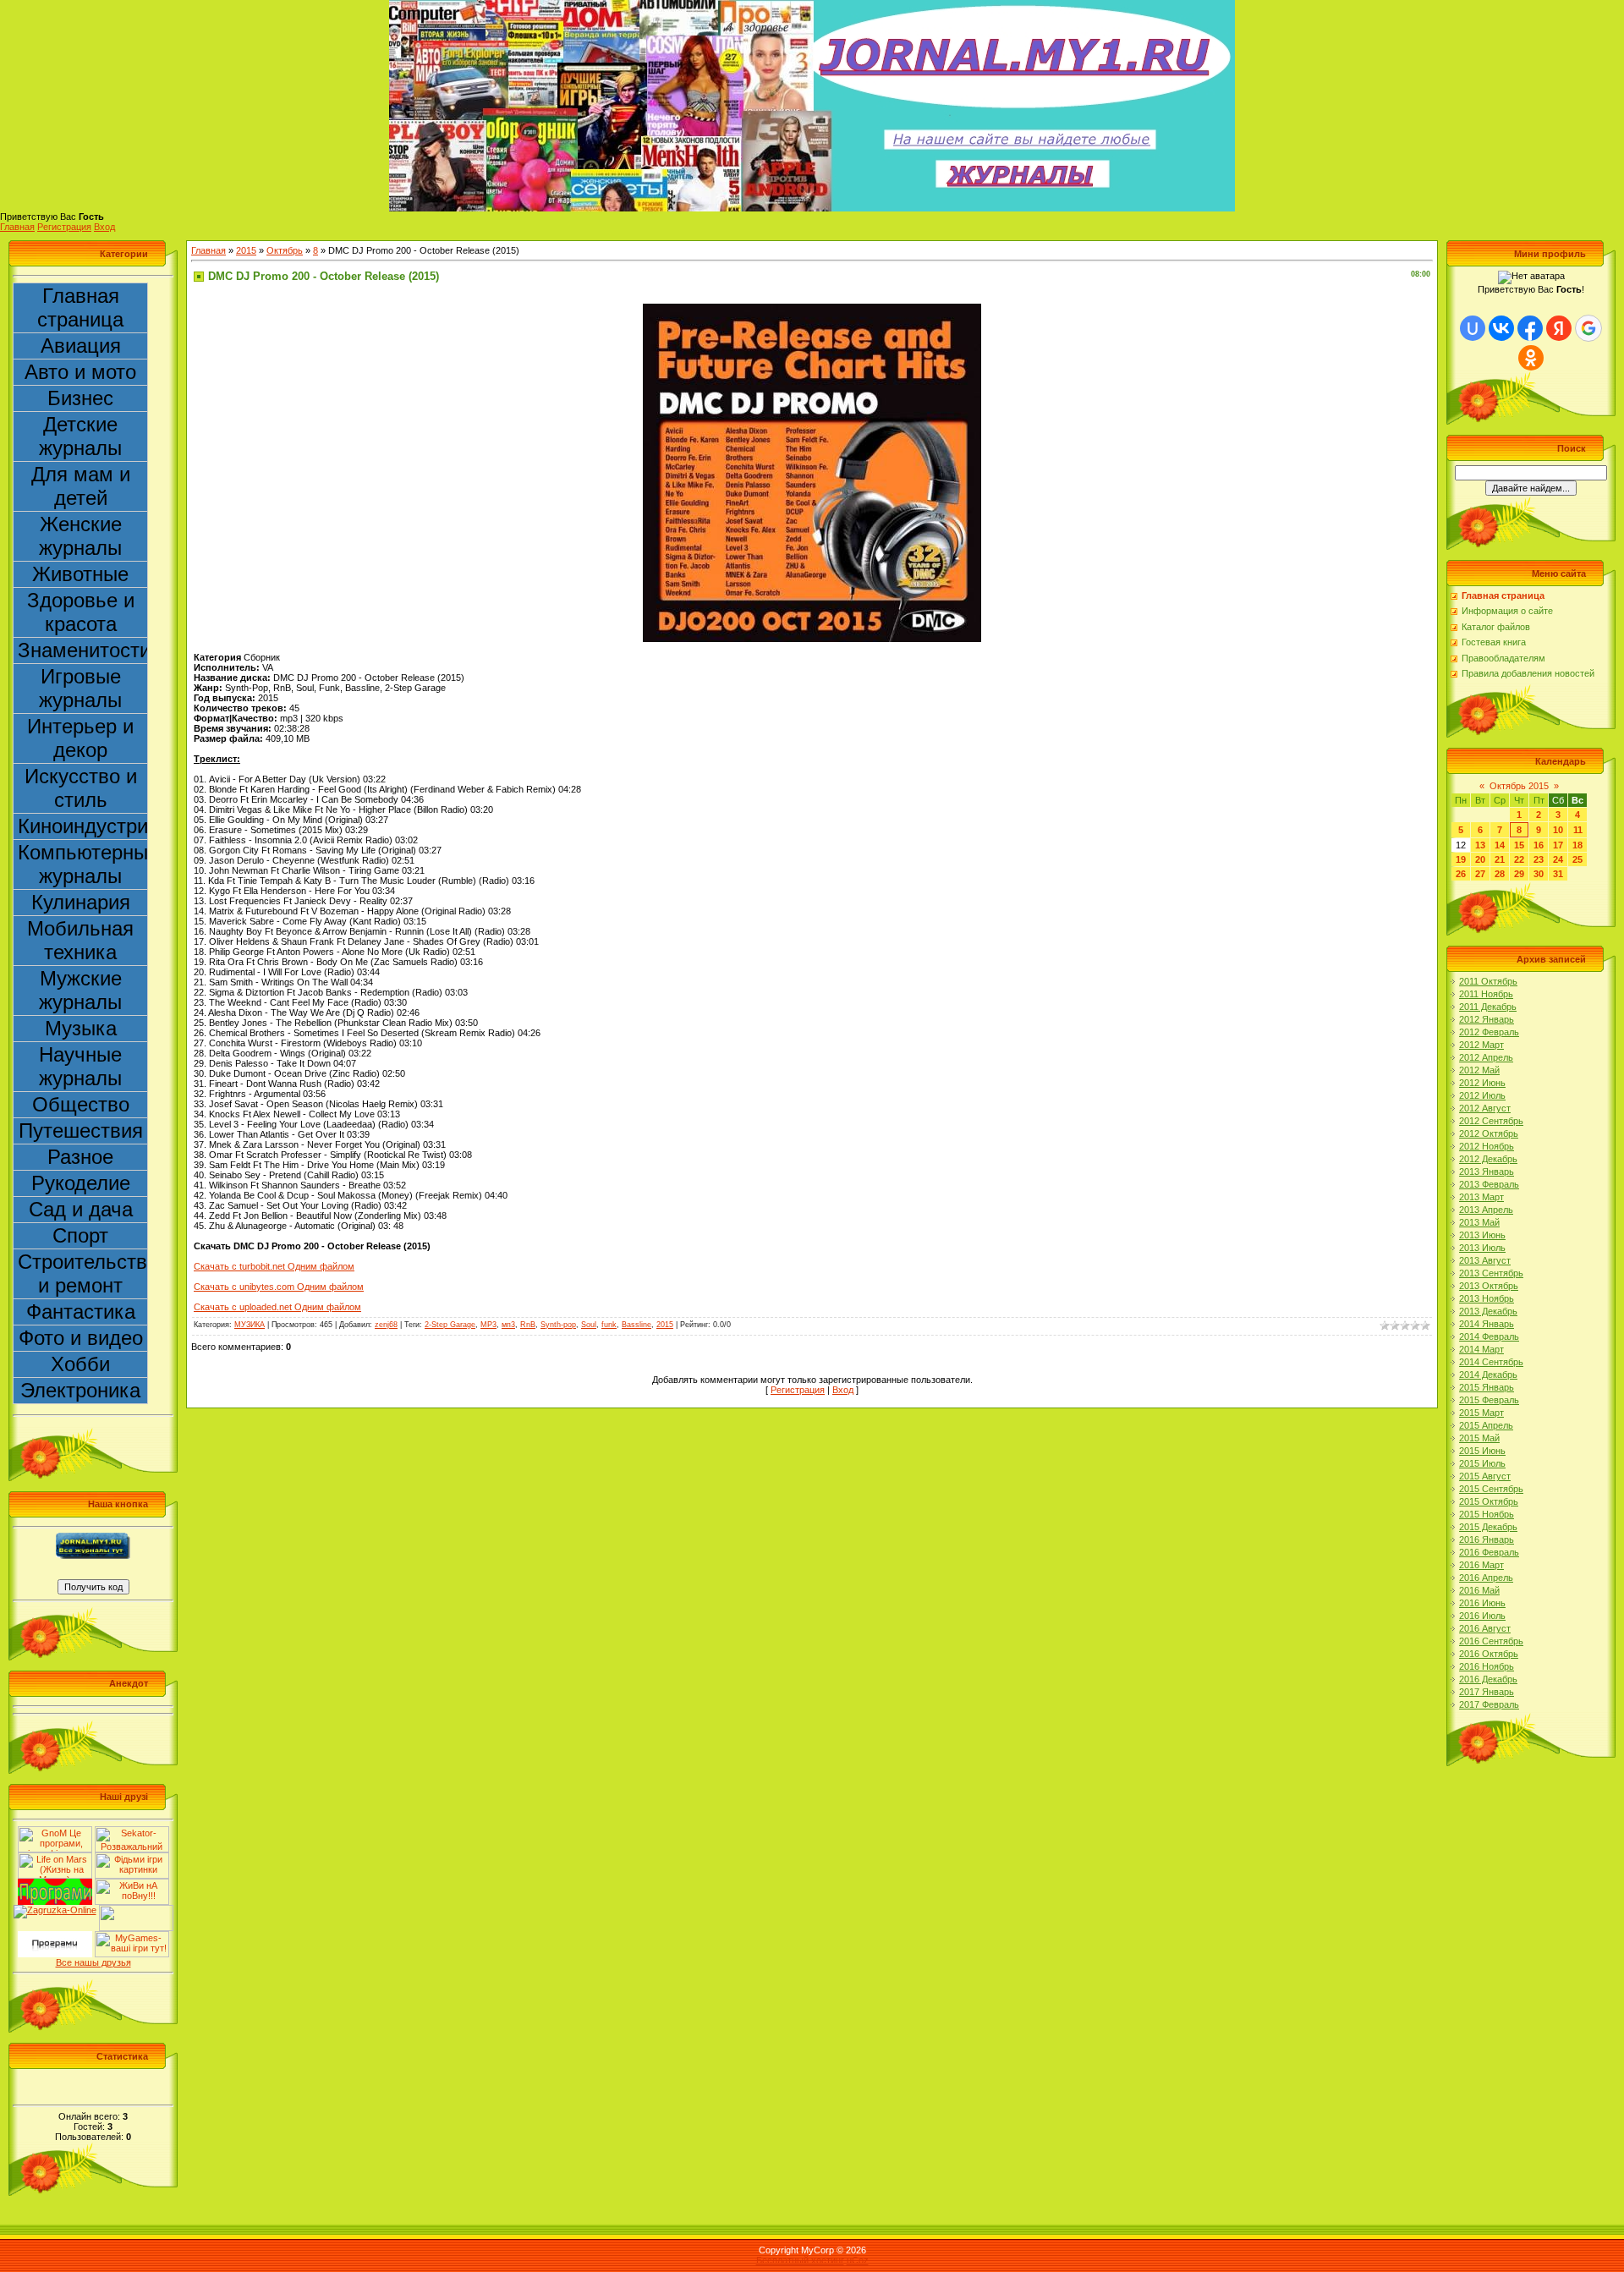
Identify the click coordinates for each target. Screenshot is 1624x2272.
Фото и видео (81, 1338)
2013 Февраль (1489, 1184)
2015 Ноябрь (1487, 1514)
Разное (80, 1157)
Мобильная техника (80, 940)
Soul (589, 1325)
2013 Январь (1487, 1172)
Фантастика (81, 1312)
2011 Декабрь (1488, 1007)
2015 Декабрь (1488, 1527)
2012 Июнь (1482, 1083)
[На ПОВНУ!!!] (132, 1884)
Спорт (80, 1235)
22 (1519, 859)
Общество (81, 1104)
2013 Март (1481, 1197)
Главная (17, 227)
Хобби (80, 1364)
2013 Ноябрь (1487, 1298)
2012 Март (1481, 1045)
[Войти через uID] (1473, 328)
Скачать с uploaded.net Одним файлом (277, 1307)
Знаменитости (83, 650)
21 (1500, 859)
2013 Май (1479, 1222)
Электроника (80, 1390)
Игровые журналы (80, 688)
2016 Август (1485, 1628)
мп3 (508, 1325)
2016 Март (1481, 1565)
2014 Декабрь (1488, 1375)
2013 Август (1485, 1260)
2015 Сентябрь (1491, 1489)
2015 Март (1481, 1413)
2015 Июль (1482, 1463)
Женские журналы (80, 536)
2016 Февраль (1489, 1552)
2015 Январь (1487, 1387)
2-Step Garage (450, 1325)
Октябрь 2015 (1519, 786)
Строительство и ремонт (83, 1273)
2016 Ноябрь (1487, 1666)
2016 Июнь (1482, 1603)
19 (1461, 859)
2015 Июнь (1482, 1451)
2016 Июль (1482, 1616)
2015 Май (1479, 1438)
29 (1519, 874)
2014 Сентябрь (1491, 1362)
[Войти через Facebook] (1530, 328)
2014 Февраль (1489, 1336)
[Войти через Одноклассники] (1531, 358)
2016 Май (1479, 1590)
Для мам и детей (81, 486)
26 (1461, 874)
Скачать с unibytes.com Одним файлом (279, 1287)
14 (1500, 845)
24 (1558, 859)
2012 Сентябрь (1491, 1121)
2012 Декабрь (1488, 1159)
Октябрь (285, 250)
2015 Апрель (1486, 1425)
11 (1578, 830)
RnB (528, 1325)
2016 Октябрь (1489, 1654)
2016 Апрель (1486, 1578)
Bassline (636, 1325)
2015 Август (1485, 1476)
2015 (246, 250)
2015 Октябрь (1489, 1501)
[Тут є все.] (132, 1858)
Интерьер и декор (80, 738)
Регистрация (64, 227)
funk (609, 1325)
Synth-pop (558, 1325)
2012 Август (1485, 1108)
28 (1500, 874)
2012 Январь (1487, 1019)
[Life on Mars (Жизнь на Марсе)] (55, 1858)
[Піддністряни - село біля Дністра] (136, 1910)
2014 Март (1481, 1349)
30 (1539, 874)
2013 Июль (1482, 1248)
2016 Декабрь (1488, 1679)
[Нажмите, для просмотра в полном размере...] (812, 309)
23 (1539, 859)
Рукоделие (81, 1183)
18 (1577, 845)
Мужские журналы (80, 990)
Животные (80, 574)
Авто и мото (80, 372)
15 (1519, 845)
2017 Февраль (1489, 1704)
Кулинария (81, 902)
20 (1480, 859)
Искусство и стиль (81, 788)
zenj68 (386, 1325)
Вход (104, 227)
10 (1558, 830)
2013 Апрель (1486, 1210)
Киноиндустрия (83, 826)
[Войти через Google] (1588, 328)
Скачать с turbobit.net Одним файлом (274, 1266)
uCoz (858, 2260)
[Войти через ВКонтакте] (1501, 328)
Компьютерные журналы (83, 864)
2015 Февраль (1489, 1400)
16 (1539, 845)
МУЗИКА (250, 1325)
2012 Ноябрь (1487, 1146)
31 (1558, 874)
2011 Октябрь (1488, 981)
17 (1558, 845)
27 (1480, 874)
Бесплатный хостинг (800, 2260)
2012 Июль (1482, 1095)
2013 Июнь (1482, 1235)
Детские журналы (80, 436)
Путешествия (81, 1131)
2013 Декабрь (1488, 1311)
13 (1480, 845)
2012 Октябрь (1489, 1133)
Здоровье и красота (81, 612)
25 (1577, 859)
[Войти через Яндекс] (1559, 328)
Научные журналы (80, 1066)
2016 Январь (1487, 1539)
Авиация (81, 346)
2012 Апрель (1486, 1057)
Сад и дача (81, 1209)
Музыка (81, 1028)
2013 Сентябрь (1491, 1273)
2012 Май (1479, 1070)
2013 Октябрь (1489, 1286)
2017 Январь (1487, 1692)
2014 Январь (1487, 1324)
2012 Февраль (1489, 1032)
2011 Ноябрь (1486, 994)
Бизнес (80, 398)
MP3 (488, 1325)
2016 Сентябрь (1491, 1641)
